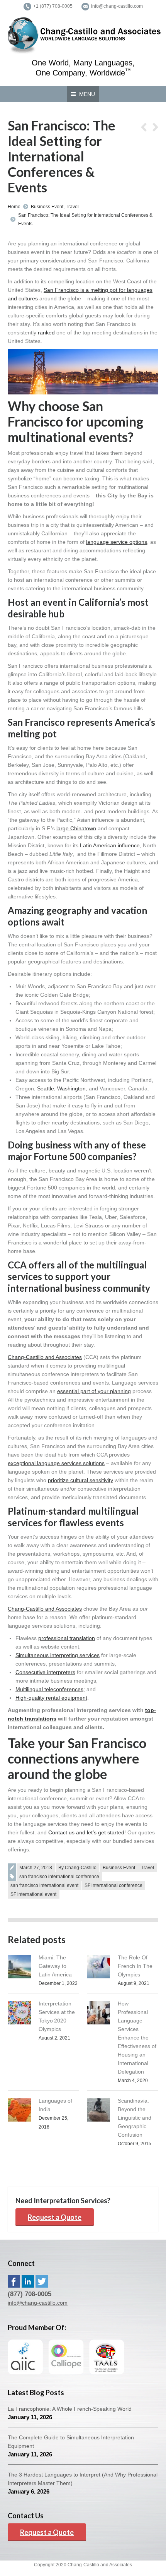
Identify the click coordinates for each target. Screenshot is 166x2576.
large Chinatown (76, 828)
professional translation (67, 1638)
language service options (117, 542)
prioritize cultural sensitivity (80, 1480)
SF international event (33, 1894)
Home (14, 207)
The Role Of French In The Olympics (135, 1966)
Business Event (47, 207)
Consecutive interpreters (45, 1672)
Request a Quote (55, 2217)
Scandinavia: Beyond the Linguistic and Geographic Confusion (135, 2118)
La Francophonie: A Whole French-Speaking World (70, 2409)
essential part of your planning (94, 1391)
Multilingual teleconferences (49, 1689)
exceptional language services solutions (56, 1463)
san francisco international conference (59, 1877)
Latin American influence (110, 845)
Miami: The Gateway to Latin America (55, 1966)
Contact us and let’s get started (86, 1832)
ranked (46, 332)
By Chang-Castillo (77, 1868)
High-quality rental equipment (51, 1698)
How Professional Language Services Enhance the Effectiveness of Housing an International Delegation (137, 2038)
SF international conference (113, 1885)
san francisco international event (44, 1885)
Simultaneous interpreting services (58, 1655)
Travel (72, 207)
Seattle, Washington (61, 1088)
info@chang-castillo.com (38, 2303)
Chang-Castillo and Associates (45, 1357)
